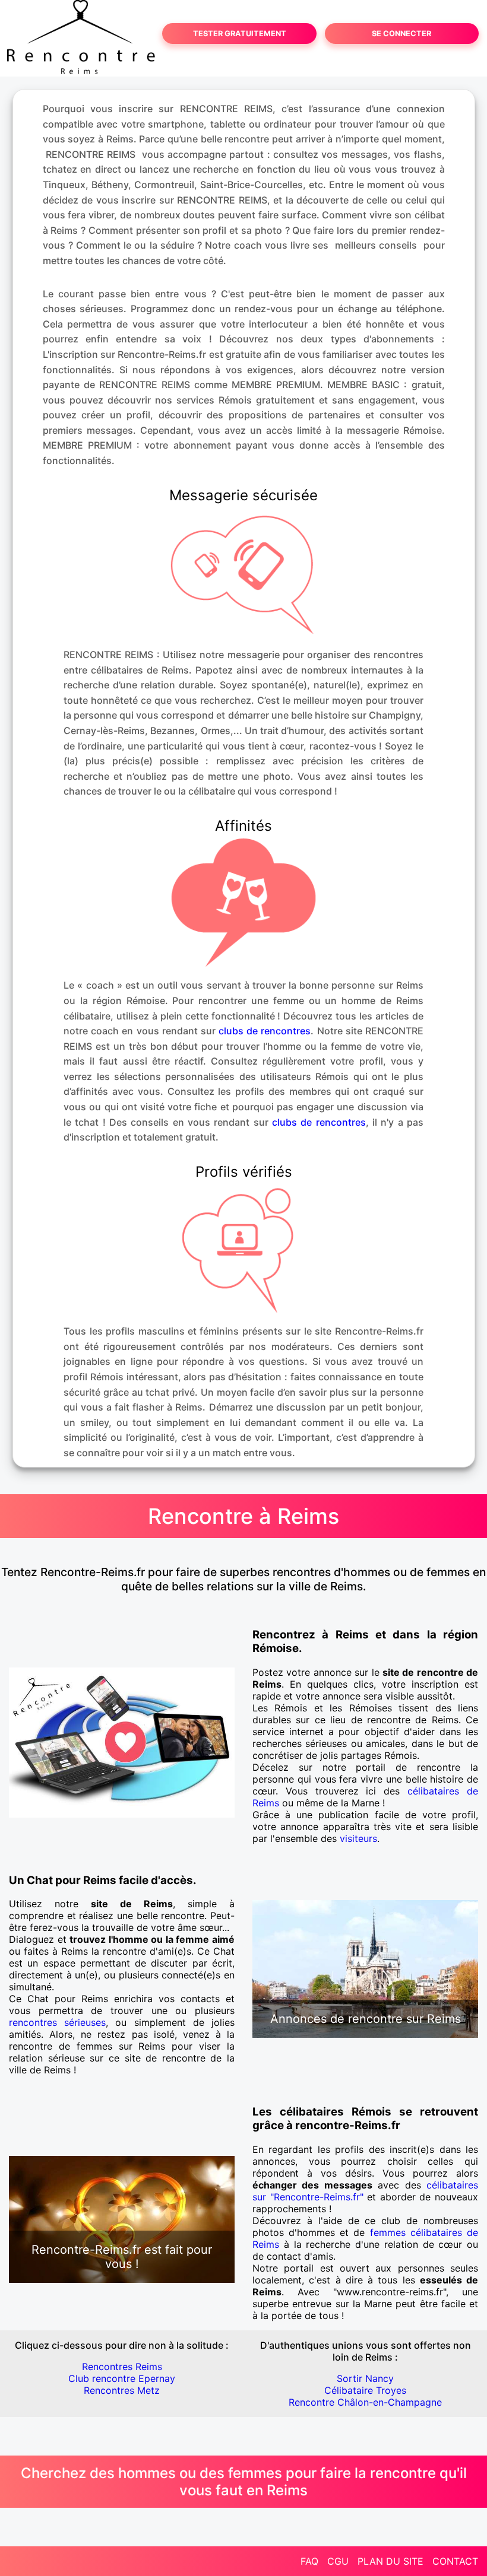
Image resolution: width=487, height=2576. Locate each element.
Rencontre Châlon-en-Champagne (365, 2402)
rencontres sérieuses (57, 2022)
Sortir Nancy (365, 2378)
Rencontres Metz (122, 2390)
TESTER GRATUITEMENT (240, 34)
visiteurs (358, 1838)
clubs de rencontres (265, 1031)
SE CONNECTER (401, 34)
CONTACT (455, 2561)
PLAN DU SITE (390, 2561)
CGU (338, 2561)
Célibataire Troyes (365, 2390)
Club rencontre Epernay (122, 2378)
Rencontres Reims (122, 2367)
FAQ (309, 2561)
